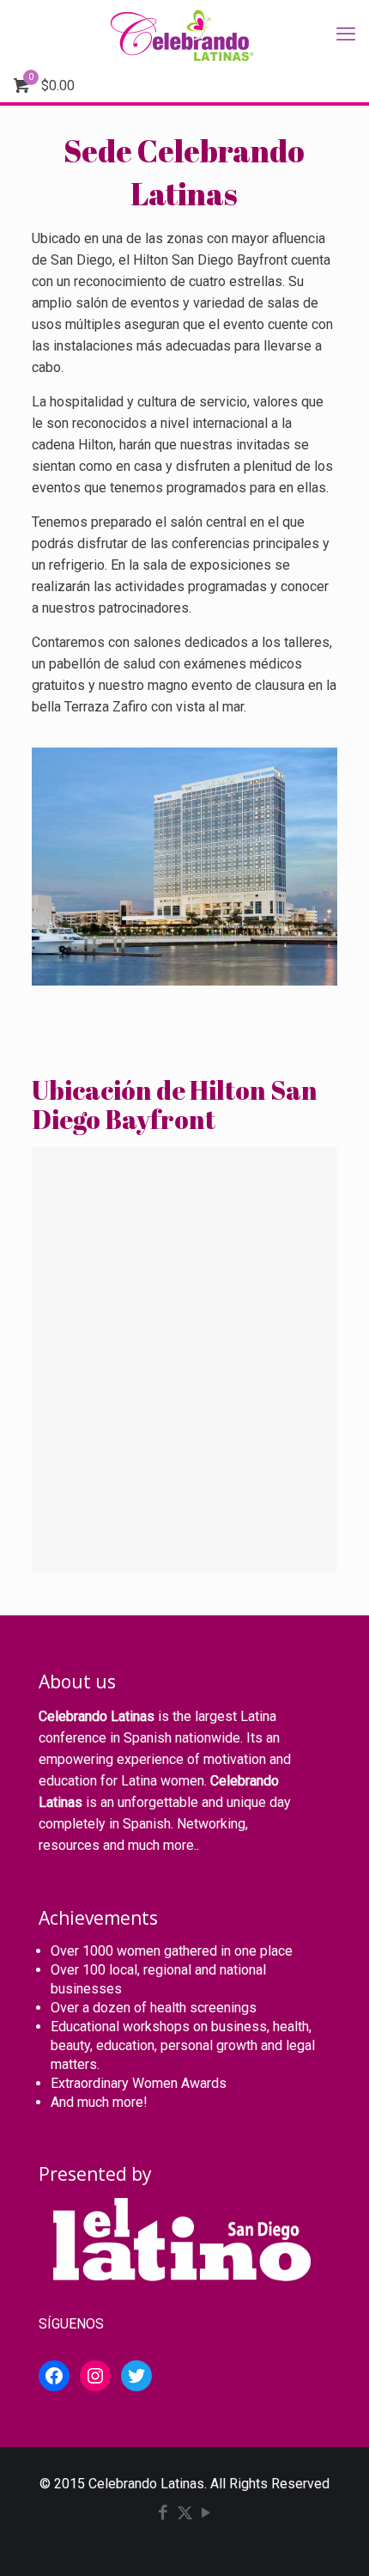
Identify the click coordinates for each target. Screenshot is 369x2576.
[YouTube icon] (206, 2514)
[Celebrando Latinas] (184, 34)
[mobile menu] (346, 34)
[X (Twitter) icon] (185, 2514)
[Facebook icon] (163, 2514)
